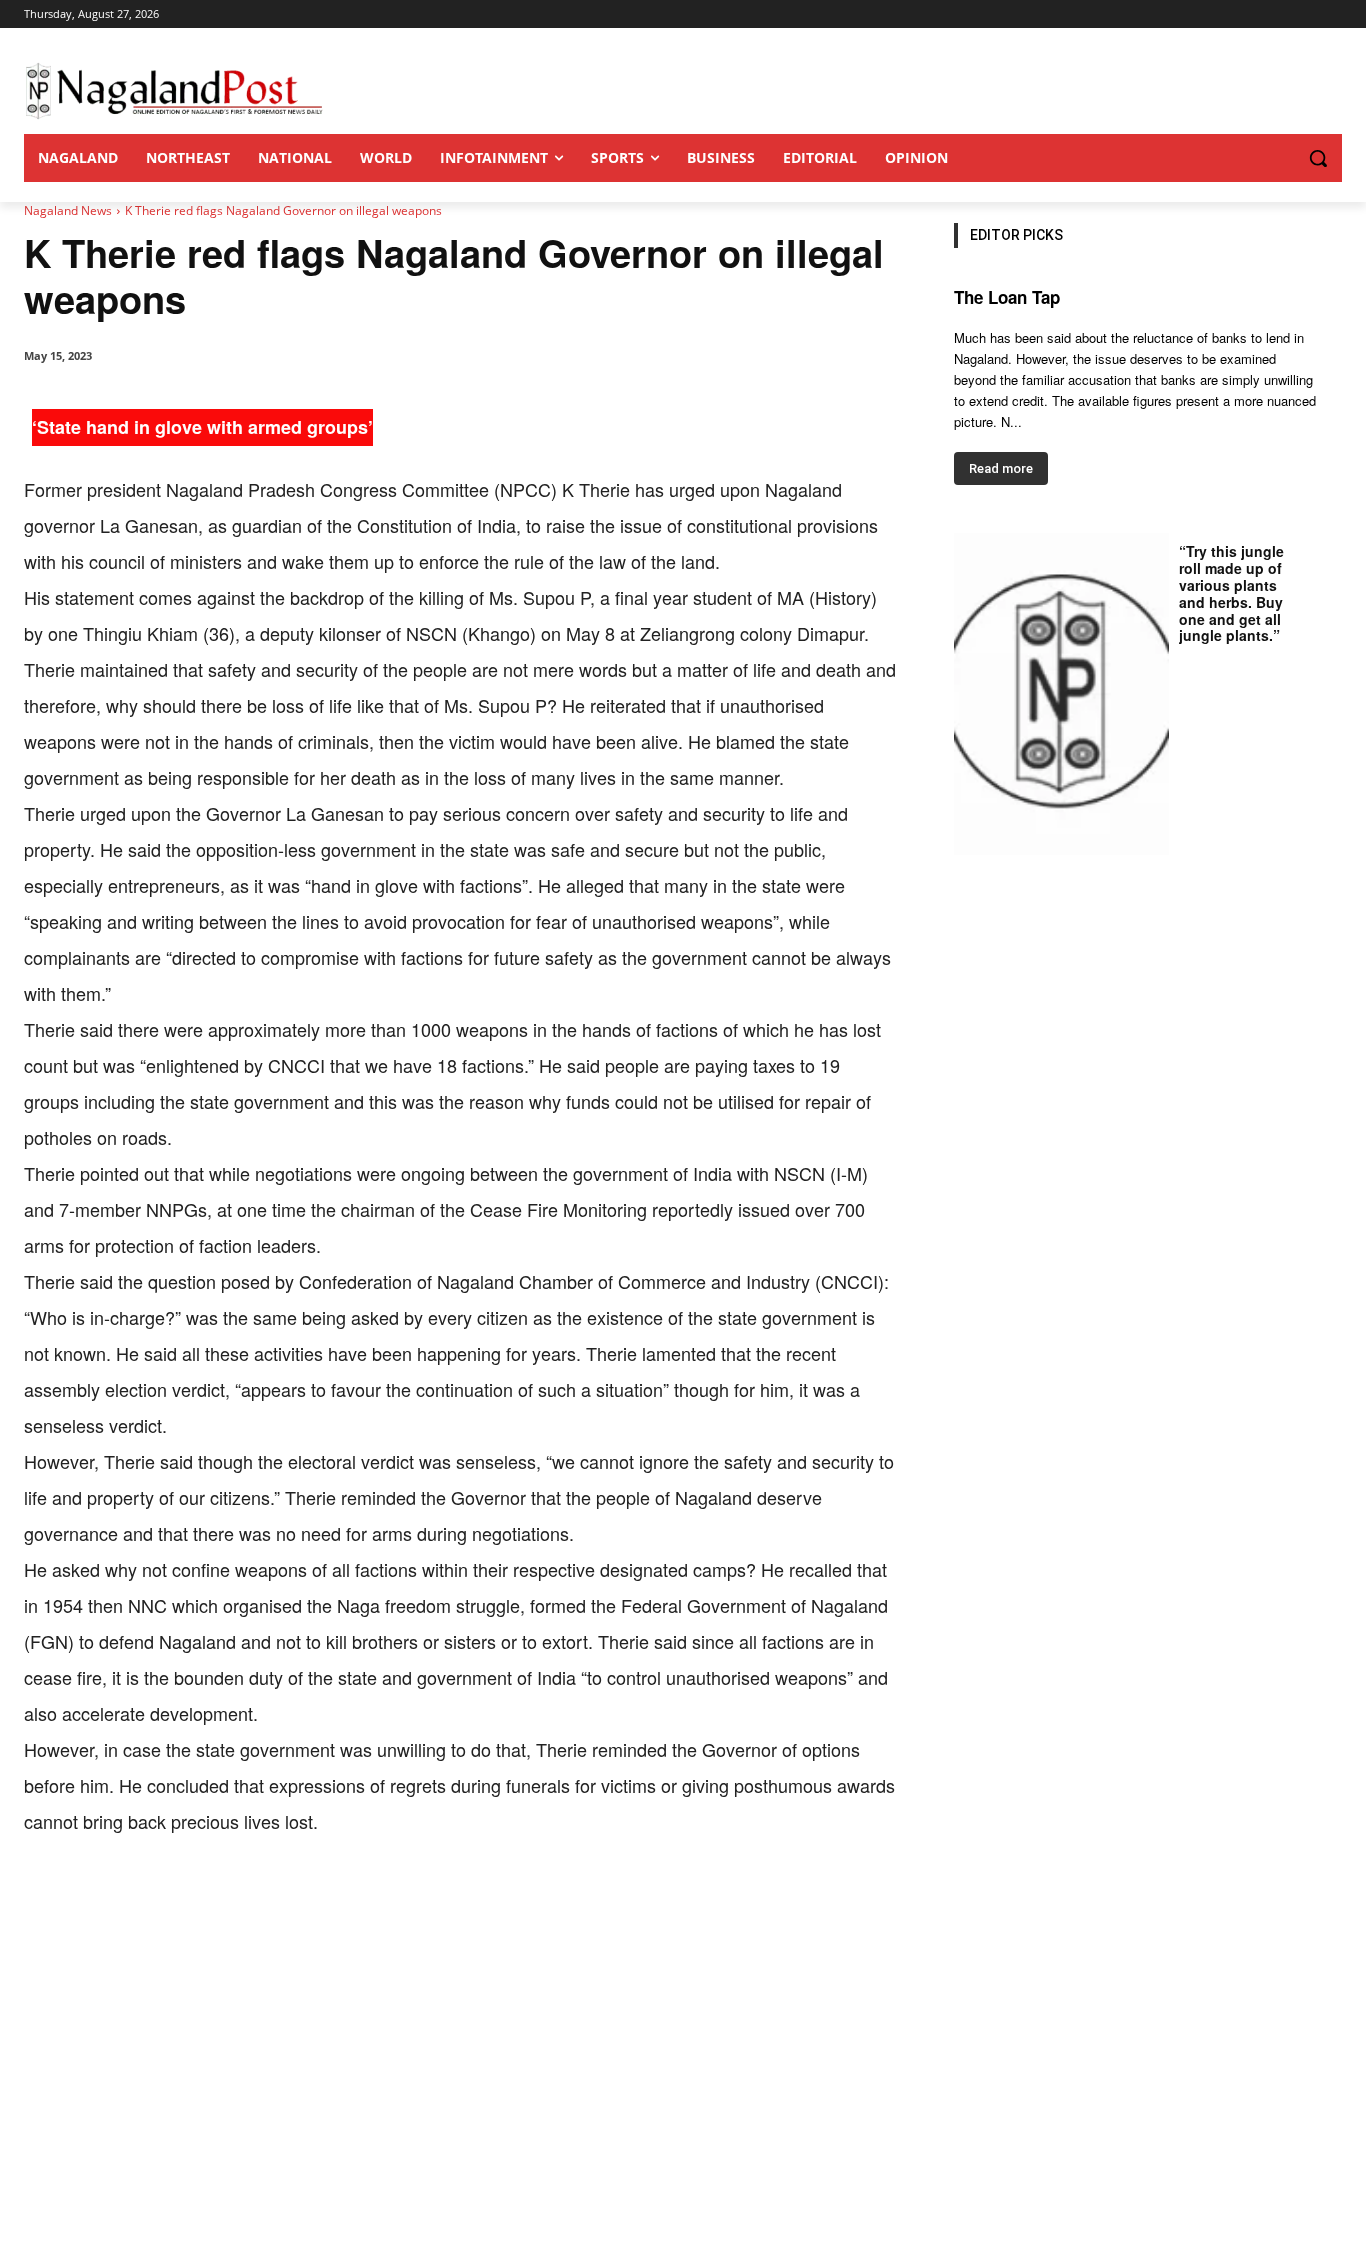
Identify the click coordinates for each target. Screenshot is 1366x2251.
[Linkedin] (300, 1901)
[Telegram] (392, 1901)
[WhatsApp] (254, 1901)
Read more (1001, 468)
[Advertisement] (683, 2101)
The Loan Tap (1007, 297)
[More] (439, 1901)
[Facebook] (162, 1901)
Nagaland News (68, 210)
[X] (208, 1901)
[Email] (346, 1901)
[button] (1278, 158)
